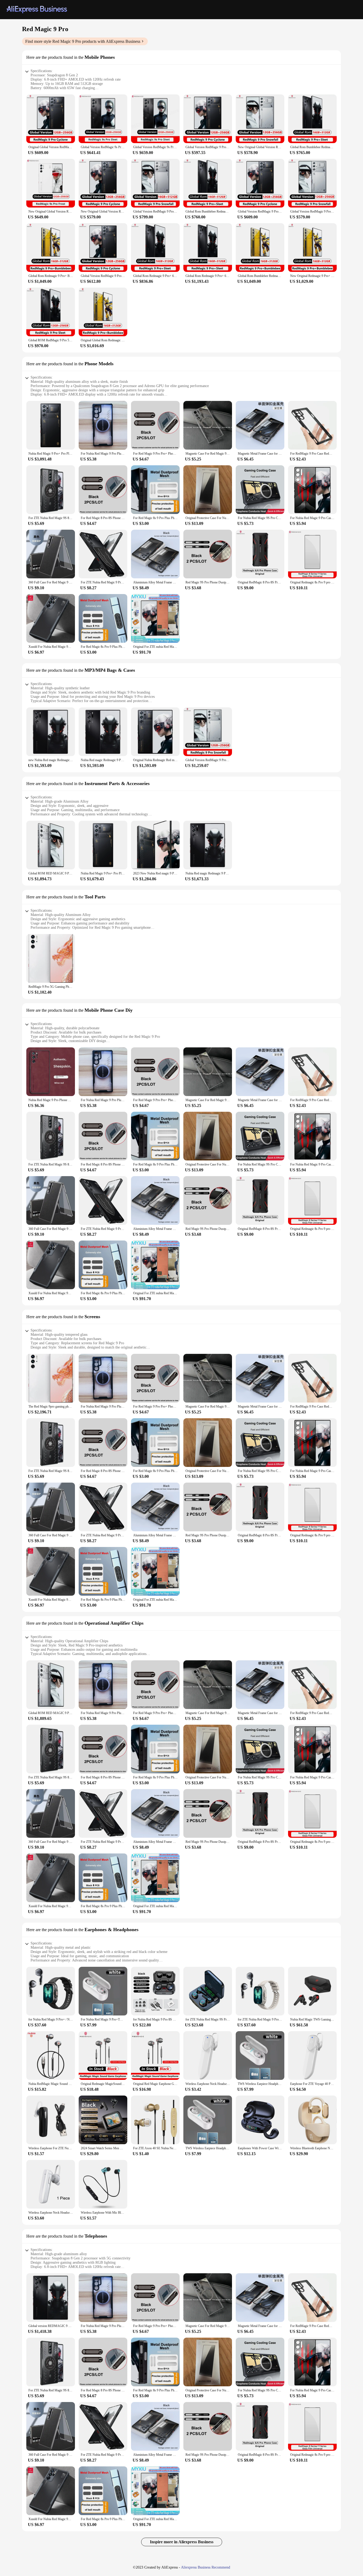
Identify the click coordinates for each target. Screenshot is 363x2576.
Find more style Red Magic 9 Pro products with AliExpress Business (83, 41)
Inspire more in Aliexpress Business (182, 2542)
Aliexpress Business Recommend (206, 2567)
